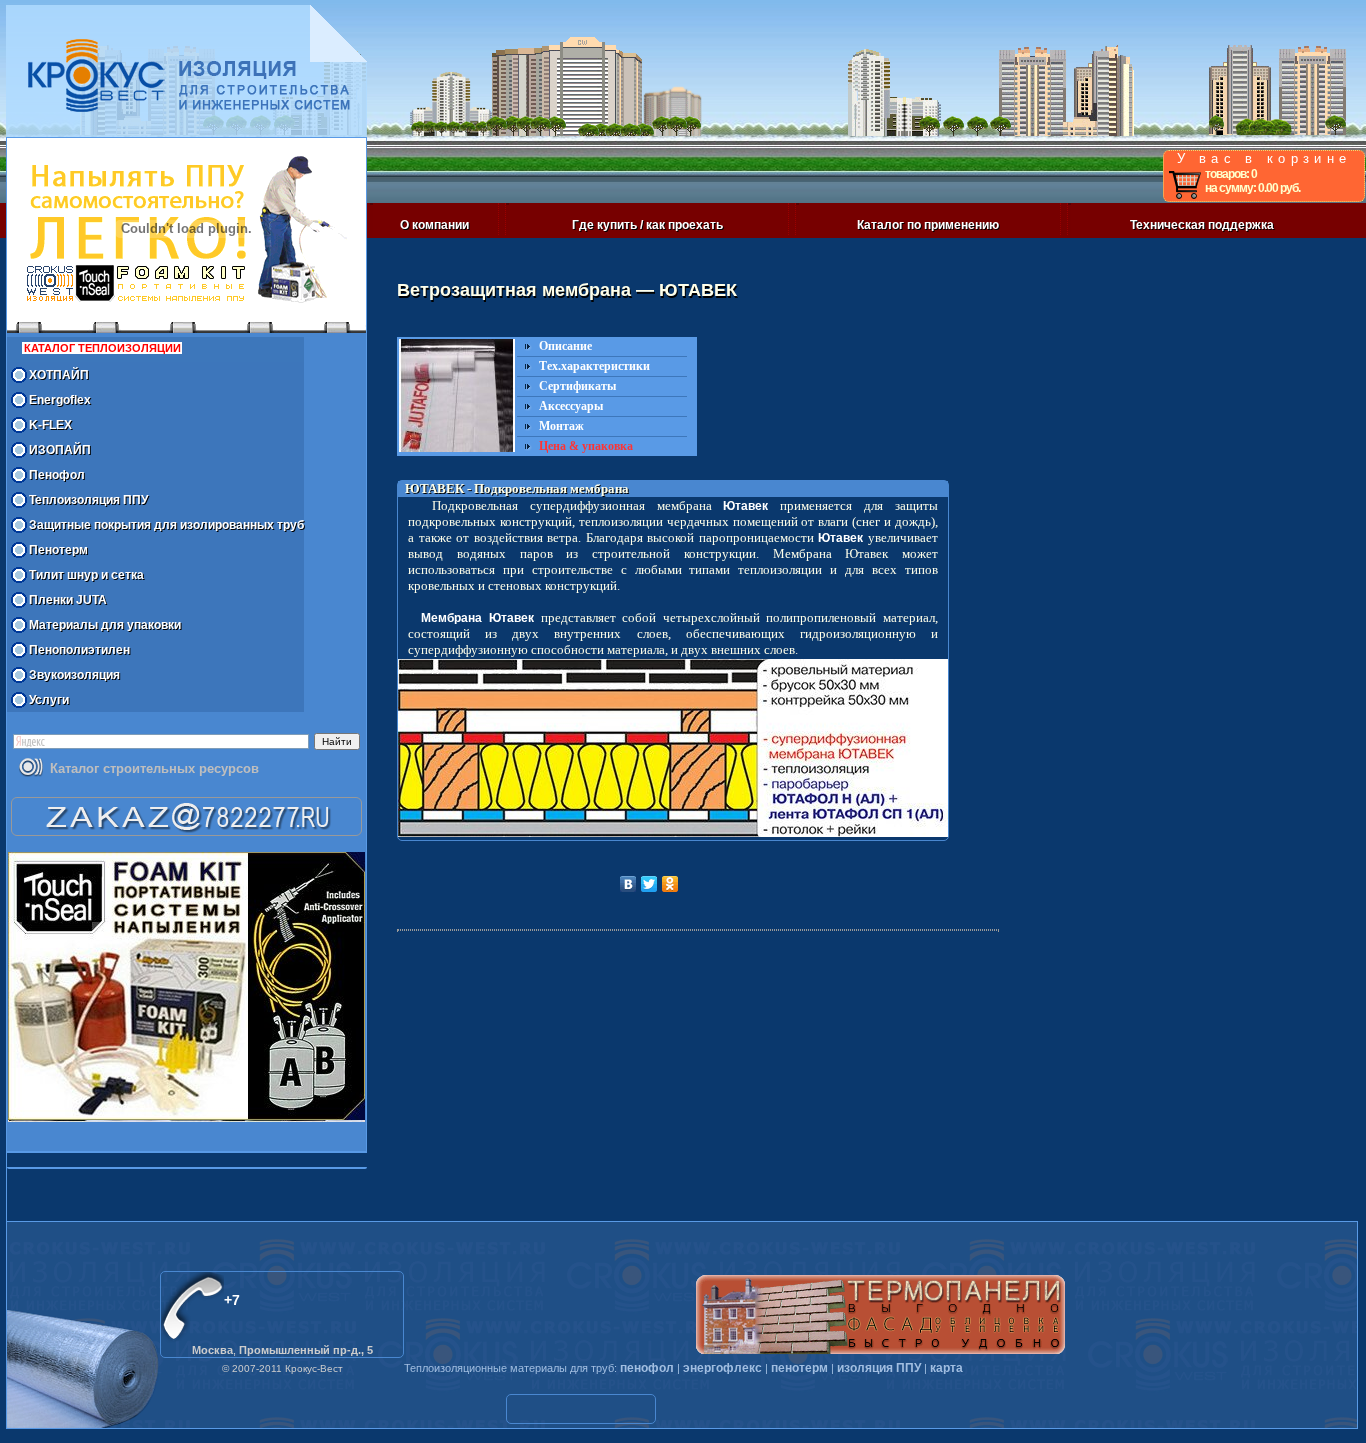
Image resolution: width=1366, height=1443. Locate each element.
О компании (434, 225)
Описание (565, 346)
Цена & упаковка (586, 446)
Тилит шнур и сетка (86, 575)
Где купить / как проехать (647, 225)
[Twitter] (649, 884)
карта (946, 1368)
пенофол (647, 1368)
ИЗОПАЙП (60, 450)
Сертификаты (577, 386)
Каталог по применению (928, 225)
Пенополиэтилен (79, 650)
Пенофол (57, 475)
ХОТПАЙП (59, 375)
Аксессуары (571, 406)
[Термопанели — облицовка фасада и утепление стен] (880, 1314)
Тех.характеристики (594, 366)
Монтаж (561, 426)
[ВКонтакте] (628, 884)
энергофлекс (722, 1368)
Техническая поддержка (1202, 225)
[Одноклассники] (670, 884)
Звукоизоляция (74, 675)
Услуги (49, 700)
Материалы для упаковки (105, 625)
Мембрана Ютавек (477, 618)
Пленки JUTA (68, 600)
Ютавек (745, 506)
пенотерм (799, 1368)
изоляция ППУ (879, 1368)
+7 (232, 1300)
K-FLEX (50, 425)
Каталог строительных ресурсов (154, 768)
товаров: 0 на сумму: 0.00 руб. (1252, 181)
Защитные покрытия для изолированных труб (166, 525)
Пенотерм (58, 550)
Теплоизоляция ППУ (88, 500)
